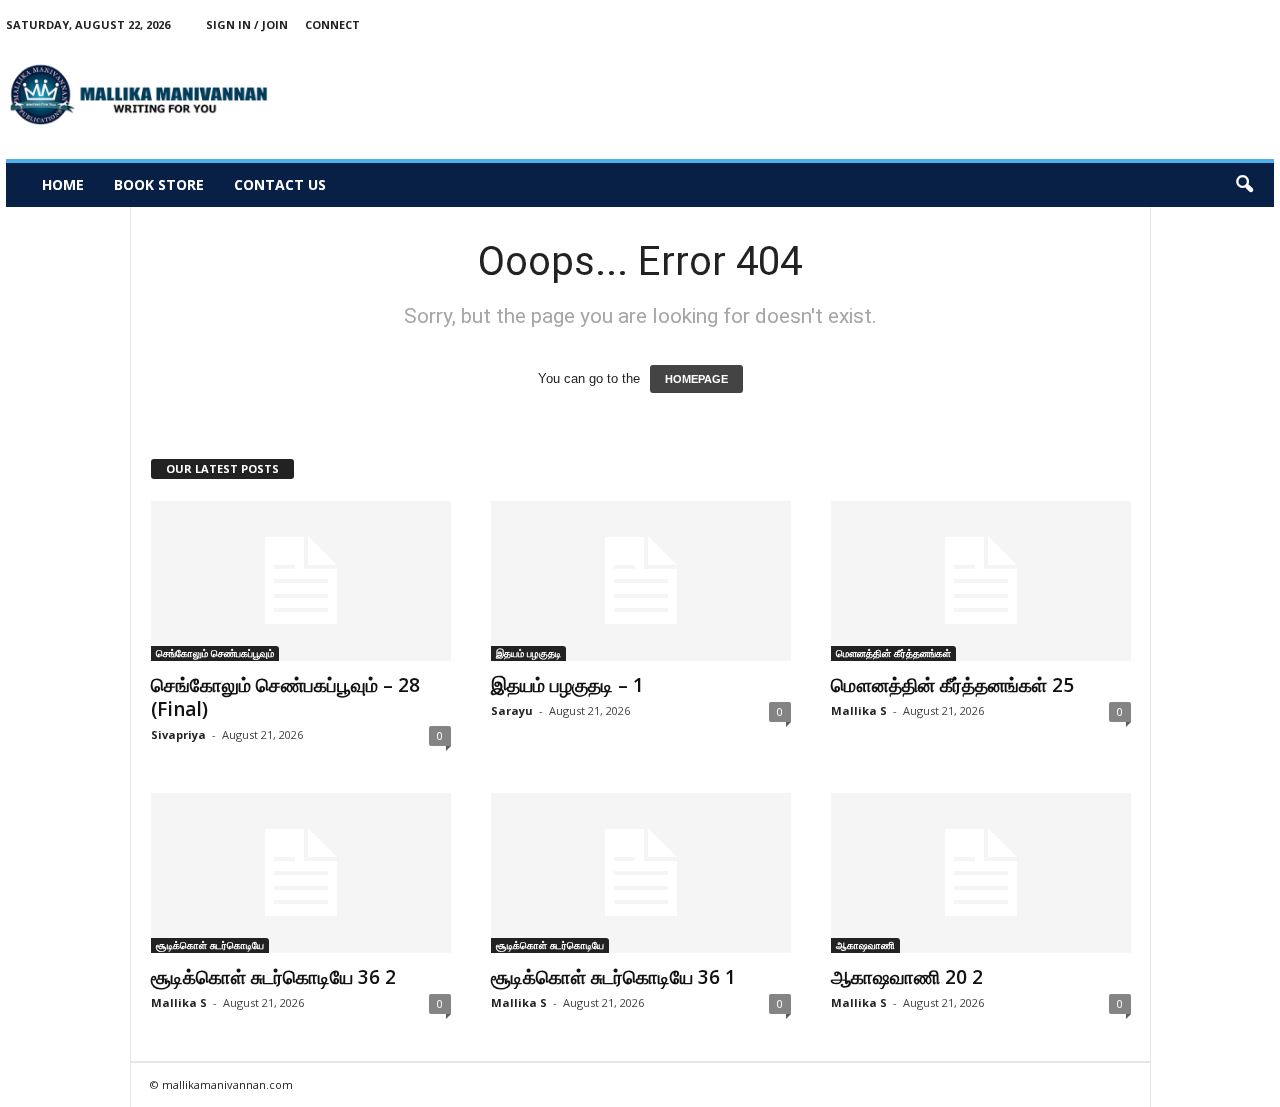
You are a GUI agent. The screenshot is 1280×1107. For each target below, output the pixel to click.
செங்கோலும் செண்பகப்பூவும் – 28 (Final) (285, 697)
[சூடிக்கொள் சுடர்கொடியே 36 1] (641, 873)
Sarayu (512, 710)
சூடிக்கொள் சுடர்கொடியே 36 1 (613, 977)
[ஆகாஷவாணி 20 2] (981, 873)
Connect (332, 24)
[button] (1244, 185)
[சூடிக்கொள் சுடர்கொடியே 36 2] (301, 873)
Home (63, 184)
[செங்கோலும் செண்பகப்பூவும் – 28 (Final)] (301, 581)
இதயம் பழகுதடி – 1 (567, 685)
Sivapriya (178, 734)
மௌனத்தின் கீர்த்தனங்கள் (893, 653)
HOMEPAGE (696, 379)
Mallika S (859, 710)
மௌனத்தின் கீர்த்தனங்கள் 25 (952, 685)
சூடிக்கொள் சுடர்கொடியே (210, 945)
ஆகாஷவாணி (865, 945)
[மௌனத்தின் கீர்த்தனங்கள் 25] (981, 581)
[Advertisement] (910, 94)
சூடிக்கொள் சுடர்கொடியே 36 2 (273, 977)
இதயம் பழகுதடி (528, 653)
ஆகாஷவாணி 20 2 (907, 977)
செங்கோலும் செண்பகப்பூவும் (215, 653)
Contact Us (280, 184)
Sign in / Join (247, 24)
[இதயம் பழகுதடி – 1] (641, 581)
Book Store (159, 184)
